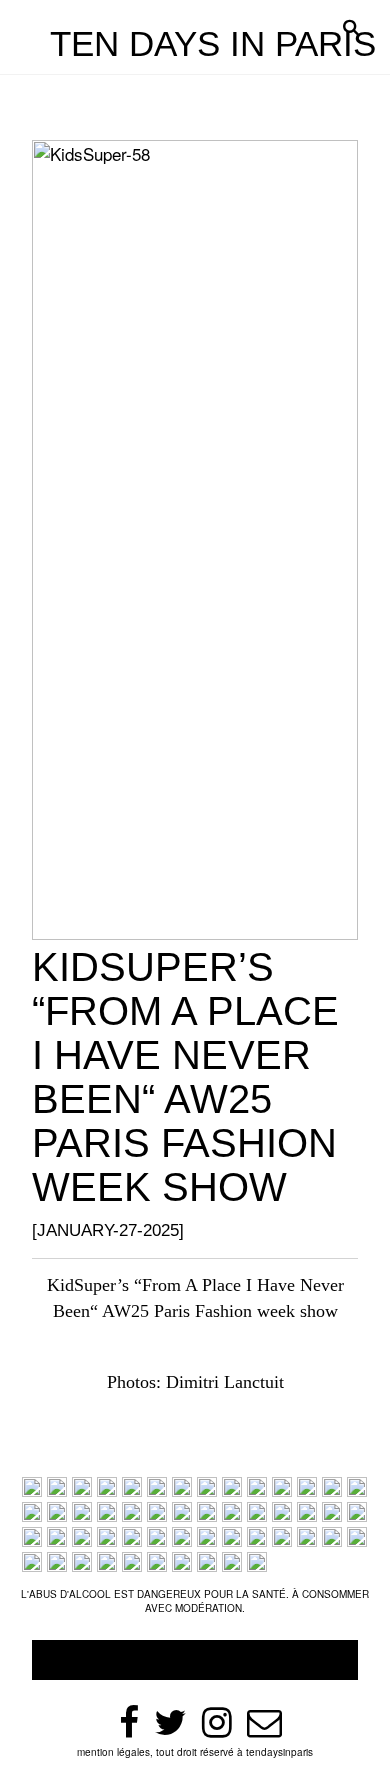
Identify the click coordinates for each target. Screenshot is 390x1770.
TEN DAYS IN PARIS (213, 43)
